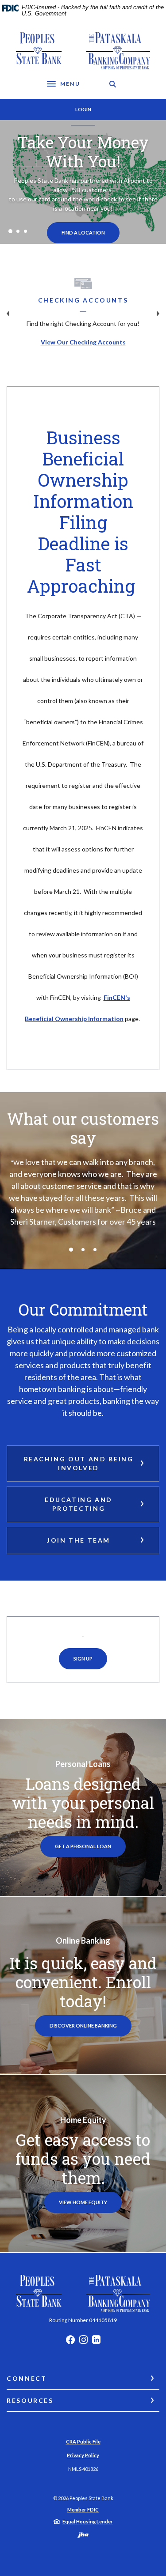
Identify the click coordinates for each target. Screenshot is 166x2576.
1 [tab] (10, 231)
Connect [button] (27, 2378)
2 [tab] (18, 231)
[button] (83, 1464)
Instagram (83, 2342)
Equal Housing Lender (88, 2521)
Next (158, 314)
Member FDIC (83, 2510)
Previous (8, 314)
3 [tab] (25, 231)
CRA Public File (83, 2442)
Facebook (70, 2342)
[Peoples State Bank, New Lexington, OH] (83, 51)
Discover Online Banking (91, 2025)
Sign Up (83, 1659)
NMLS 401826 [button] (83, 2469)
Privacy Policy (83, 2455)
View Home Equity (83, 2202)
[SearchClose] (113, 84)
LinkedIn (96, 2342)
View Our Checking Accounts (83, 342)
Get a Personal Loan (83, 1846)
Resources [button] (30, 2400)
